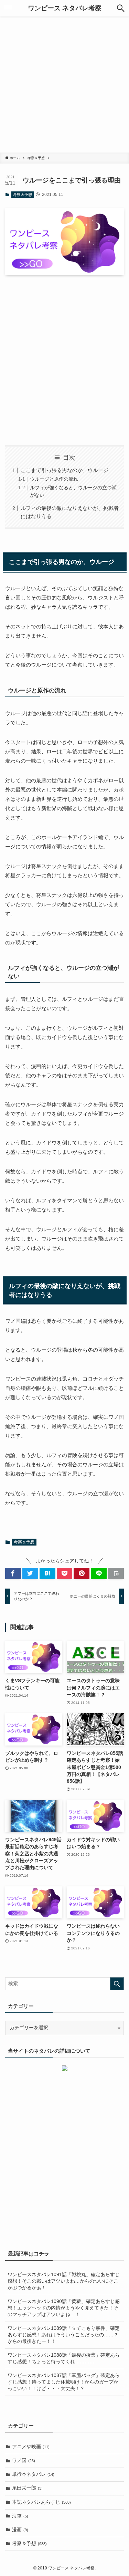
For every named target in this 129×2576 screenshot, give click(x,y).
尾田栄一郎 (27, 2488)
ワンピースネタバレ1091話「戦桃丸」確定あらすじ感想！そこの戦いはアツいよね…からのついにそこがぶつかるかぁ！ (64, 2281)
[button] (121, 8)
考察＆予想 (23, 195)
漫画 (20, 2530)
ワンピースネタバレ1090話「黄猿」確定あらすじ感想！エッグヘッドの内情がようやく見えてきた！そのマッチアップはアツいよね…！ (64, 2308)
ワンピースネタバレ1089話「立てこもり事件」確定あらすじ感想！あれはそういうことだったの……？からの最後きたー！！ (64, 2335)
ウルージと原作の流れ (54, 479)
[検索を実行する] (117, 1984)
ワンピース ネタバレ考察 (65, 8)
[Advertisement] (64, 85)
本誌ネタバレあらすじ (41, 2502)
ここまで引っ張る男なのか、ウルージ (64, 470)
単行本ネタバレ (33, 2474)
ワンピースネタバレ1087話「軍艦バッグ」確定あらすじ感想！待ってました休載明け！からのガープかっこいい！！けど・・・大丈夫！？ (64, 2382)
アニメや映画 (31, 2447)
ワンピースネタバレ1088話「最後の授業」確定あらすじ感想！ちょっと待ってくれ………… (64, 2358)
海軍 (20, 2516)
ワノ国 (24, 2460)
